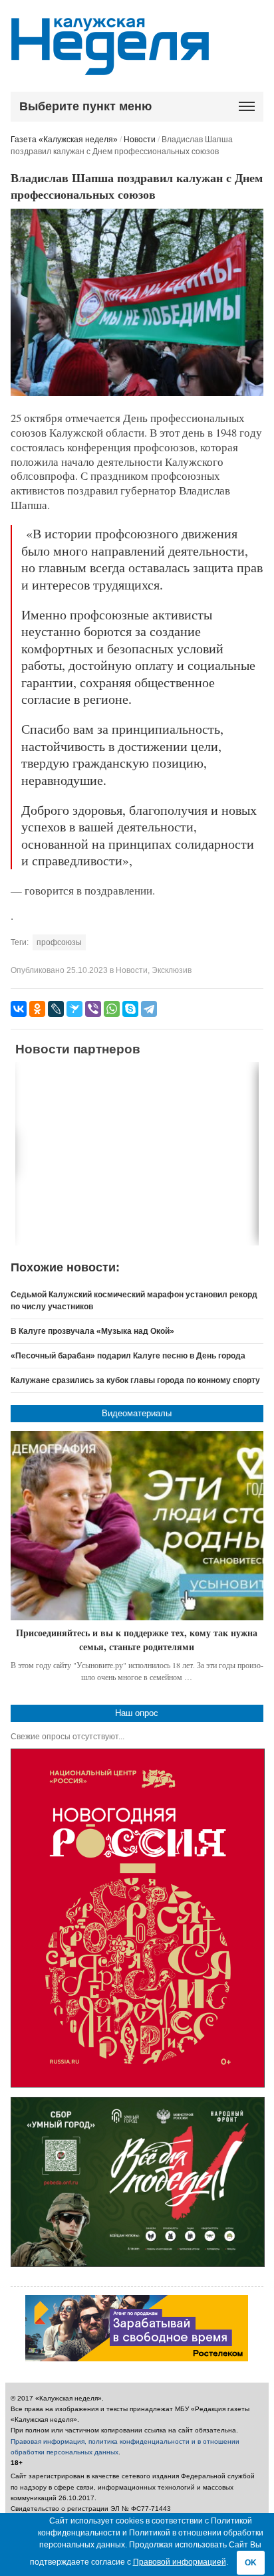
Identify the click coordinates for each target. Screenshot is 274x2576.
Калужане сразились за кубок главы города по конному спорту (135, 1380)
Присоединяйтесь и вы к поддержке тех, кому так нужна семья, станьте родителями (137, 1640)
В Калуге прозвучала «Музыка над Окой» (92, 1331)
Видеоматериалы (137, 1413)
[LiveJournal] (56, 1009)
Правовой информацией (180, 2562)
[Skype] (130, 1009)
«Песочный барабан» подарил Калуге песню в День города (128, 1356)
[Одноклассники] (37, 1009)
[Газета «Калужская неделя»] (110, 67)
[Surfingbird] (74, 1009)
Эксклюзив (172, 970)
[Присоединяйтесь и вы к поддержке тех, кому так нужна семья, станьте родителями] (137, 1526)
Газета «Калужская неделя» (64, 140)
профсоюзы (59, 942)
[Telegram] (149, 1009)
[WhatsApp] (112, 1009)
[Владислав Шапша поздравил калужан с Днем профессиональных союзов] (137, 393)
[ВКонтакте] (19, 1009)
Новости (140, 140)
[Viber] (93, 1009)
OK (251, 2563)
